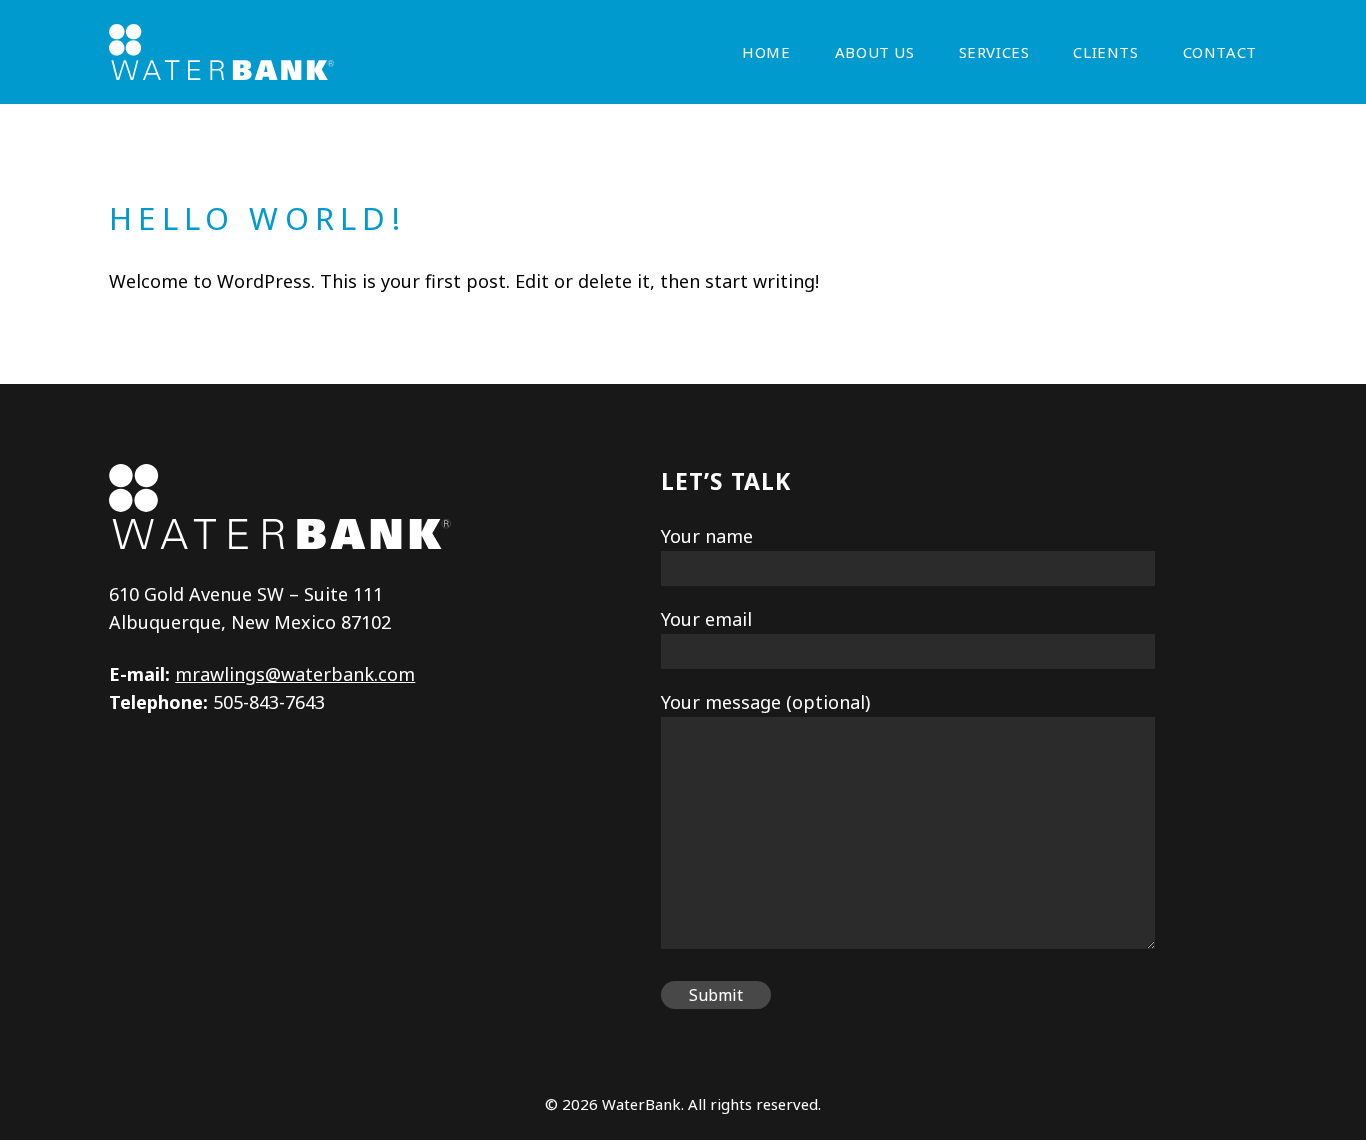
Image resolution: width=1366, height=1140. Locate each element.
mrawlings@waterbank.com (295, 674)
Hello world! (257, 218)
